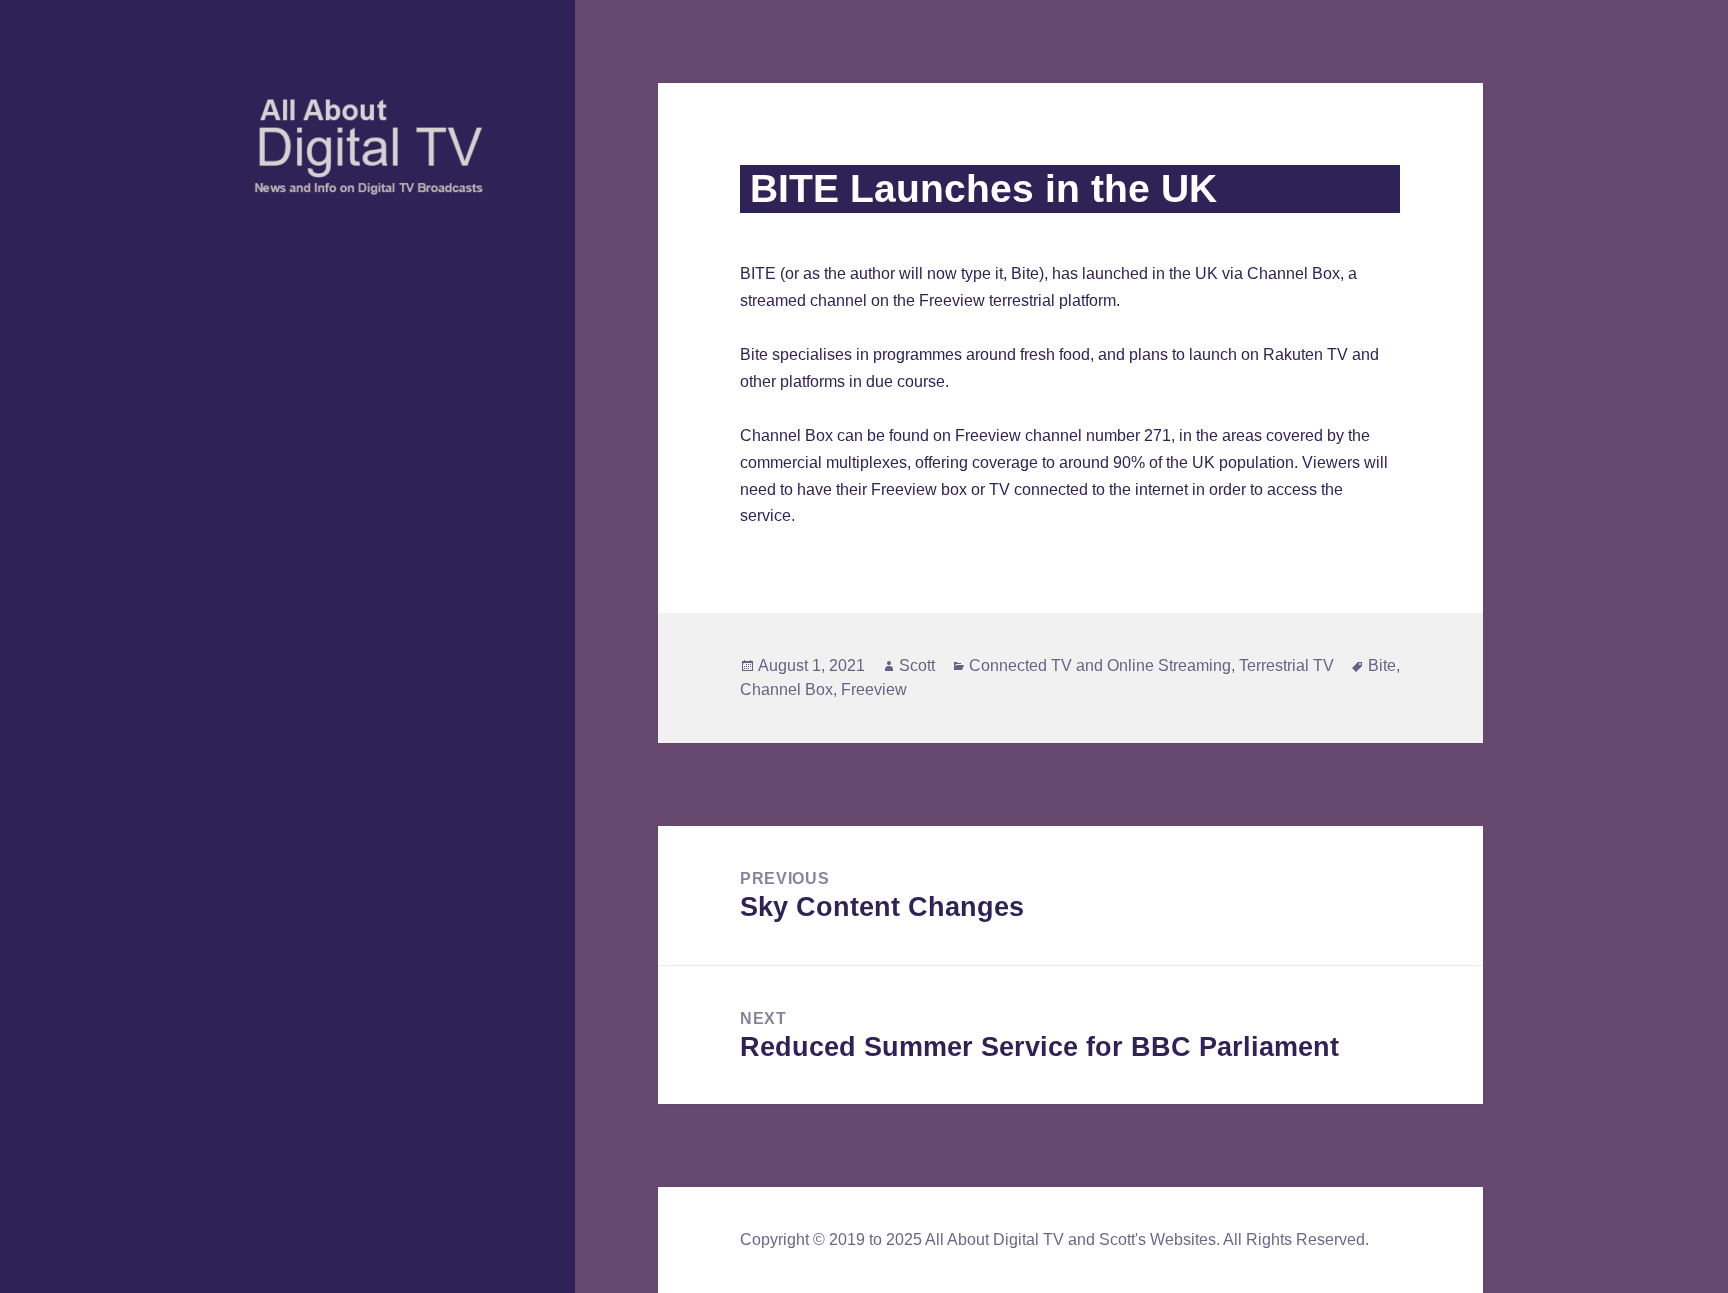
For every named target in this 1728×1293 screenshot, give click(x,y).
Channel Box (786, 689)
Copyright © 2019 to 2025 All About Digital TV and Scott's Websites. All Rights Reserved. (1054, 1239)
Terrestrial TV (1286, 665)
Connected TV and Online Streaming (1100, 665)
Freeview (874, 689)
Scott (917, 665)
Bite (1382, 665)
